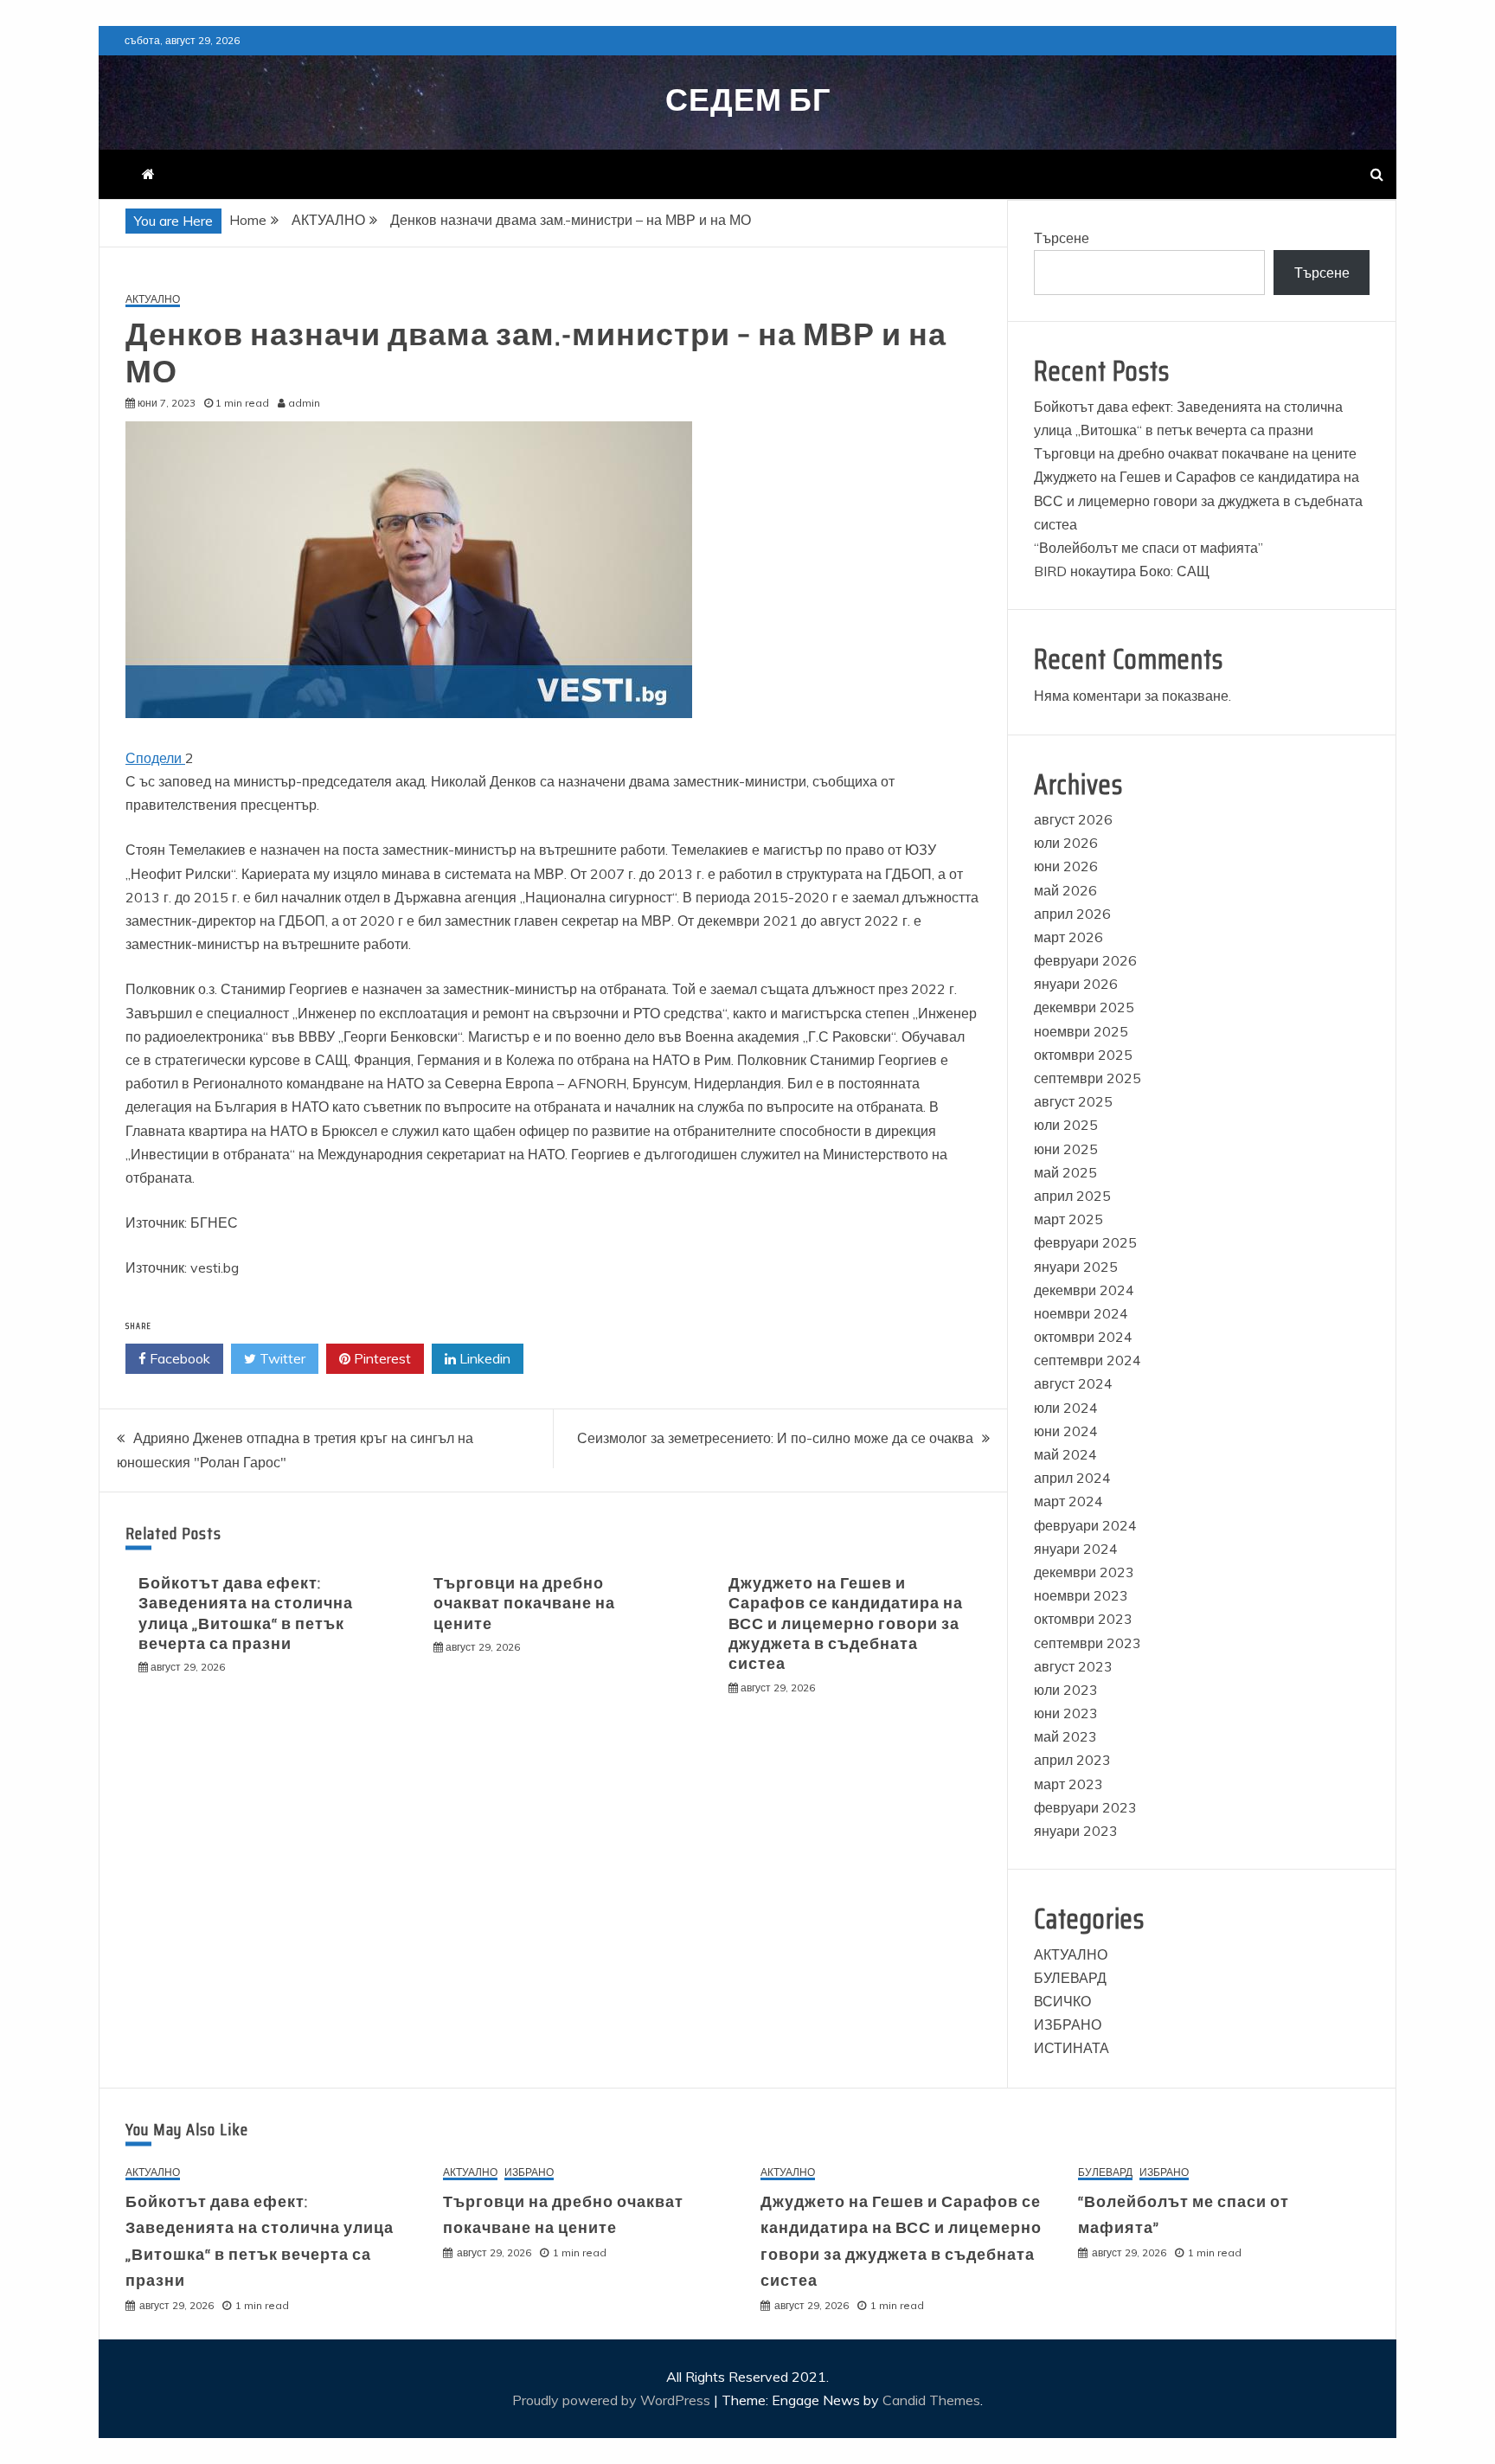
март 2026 (1068, 937)
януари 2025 (1076, 1267)
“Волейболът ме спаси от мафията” (1149, 548)
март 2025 (1068, 1219)
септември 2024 (1088, 1360)
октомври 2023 (1083, 1619)
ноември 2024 (1081, 1313)
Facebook (178, 1358)
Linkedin (483, 1358)
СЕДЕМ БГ (748, 100)
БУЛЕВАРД (1070, 1978)
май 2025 (1065, 1172)
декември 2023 (1084, 1572)
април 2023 (1072, 1760)
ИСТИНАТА (1072, 2048)
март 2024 (1068, 1501)
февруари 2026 (1085, 960)
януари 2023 (1076, 1831)
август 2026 (1073, 819)
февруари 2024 (1085, 1525)
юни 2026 (1066, 866)
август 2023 (1073, 1666)
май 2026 (1065, 890)
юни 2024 (1066, 1431)
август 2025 (1073, 1101)
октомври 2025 (1083, 1055)
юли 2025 (1066, 1125)
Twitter (281, 1358)
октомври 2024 (1083, 1337)
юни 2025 (1066, 1149)
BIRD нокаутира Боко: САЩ (1122, 571)
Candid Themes (931, 2400)
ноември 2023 (1081, 1595)
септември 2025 (1088, 1078)
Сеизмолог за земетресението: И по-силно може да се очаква (775, 1438)
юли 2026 (1066, 843)
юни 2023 (1066, 1713)
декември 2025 (1084, 1007)
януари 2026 (1076, 984)
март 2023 (1068, 1784)
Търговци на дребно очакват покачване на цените (524, 1604)
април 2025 (1072, 1196)
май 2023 (1065, 1736)
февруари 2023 (1085, 1807)
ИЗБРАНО (1068, 2024)
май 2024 (1065, 1454)
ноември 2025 (1081, 1031)
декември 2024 (1084, 1290)
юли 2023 (1066, 1690)
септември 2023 (1088, 1643)
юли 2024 (1066, 1408)
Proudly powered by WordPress (613, 2400)
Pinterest (381, 1358)
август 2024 (1073, 1383)
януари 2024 (1076, 1549)
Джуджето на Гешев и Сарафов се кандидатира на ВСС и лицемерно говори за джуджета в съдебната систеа (846, 1624)
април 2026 (1072, 914)
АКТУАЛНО (153, 300)
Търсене (1062, 238)
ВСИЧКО (1062, 2001)
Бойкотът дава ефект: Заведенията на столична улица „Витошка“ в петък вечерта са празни (246, 1614)
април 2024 (1072, 1478)
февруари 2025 (1085, 1242)
